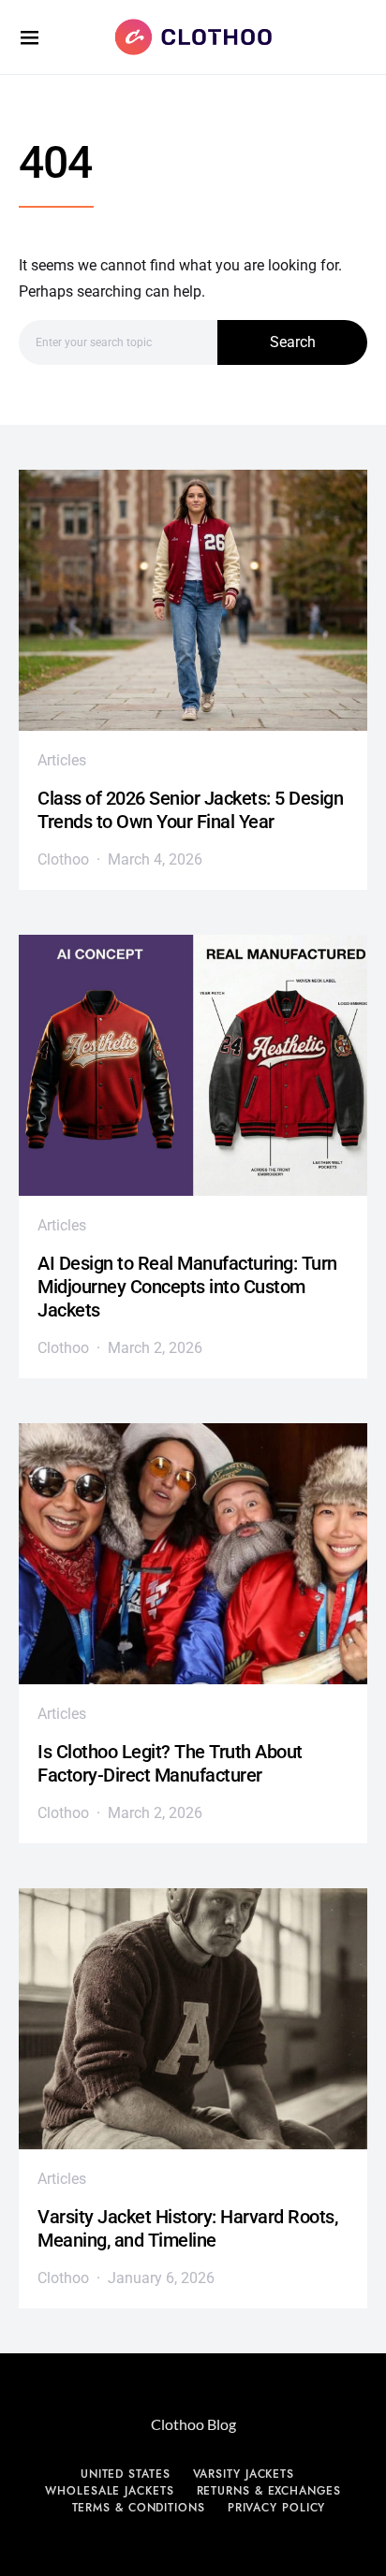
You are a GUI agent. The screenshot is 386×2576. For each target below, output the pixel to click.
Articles (62, 760)
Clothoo (63, 859)
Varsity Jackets (244, 2474)
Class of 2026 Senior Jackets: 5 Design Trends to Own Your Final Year (190, 810)
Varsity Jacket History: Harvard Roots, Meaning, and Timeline (187, 2228)
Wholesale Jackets (109, 2491)
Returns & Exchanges (269, 2491)
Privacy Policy (277, 2508)
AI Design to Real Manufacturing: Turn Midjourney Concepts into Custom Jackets (187, 1287)
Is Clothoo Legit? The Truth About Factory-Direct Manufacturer (170, 1763)
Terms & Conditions (139, 2508)
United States (126, 2474)
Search (293, 342)
